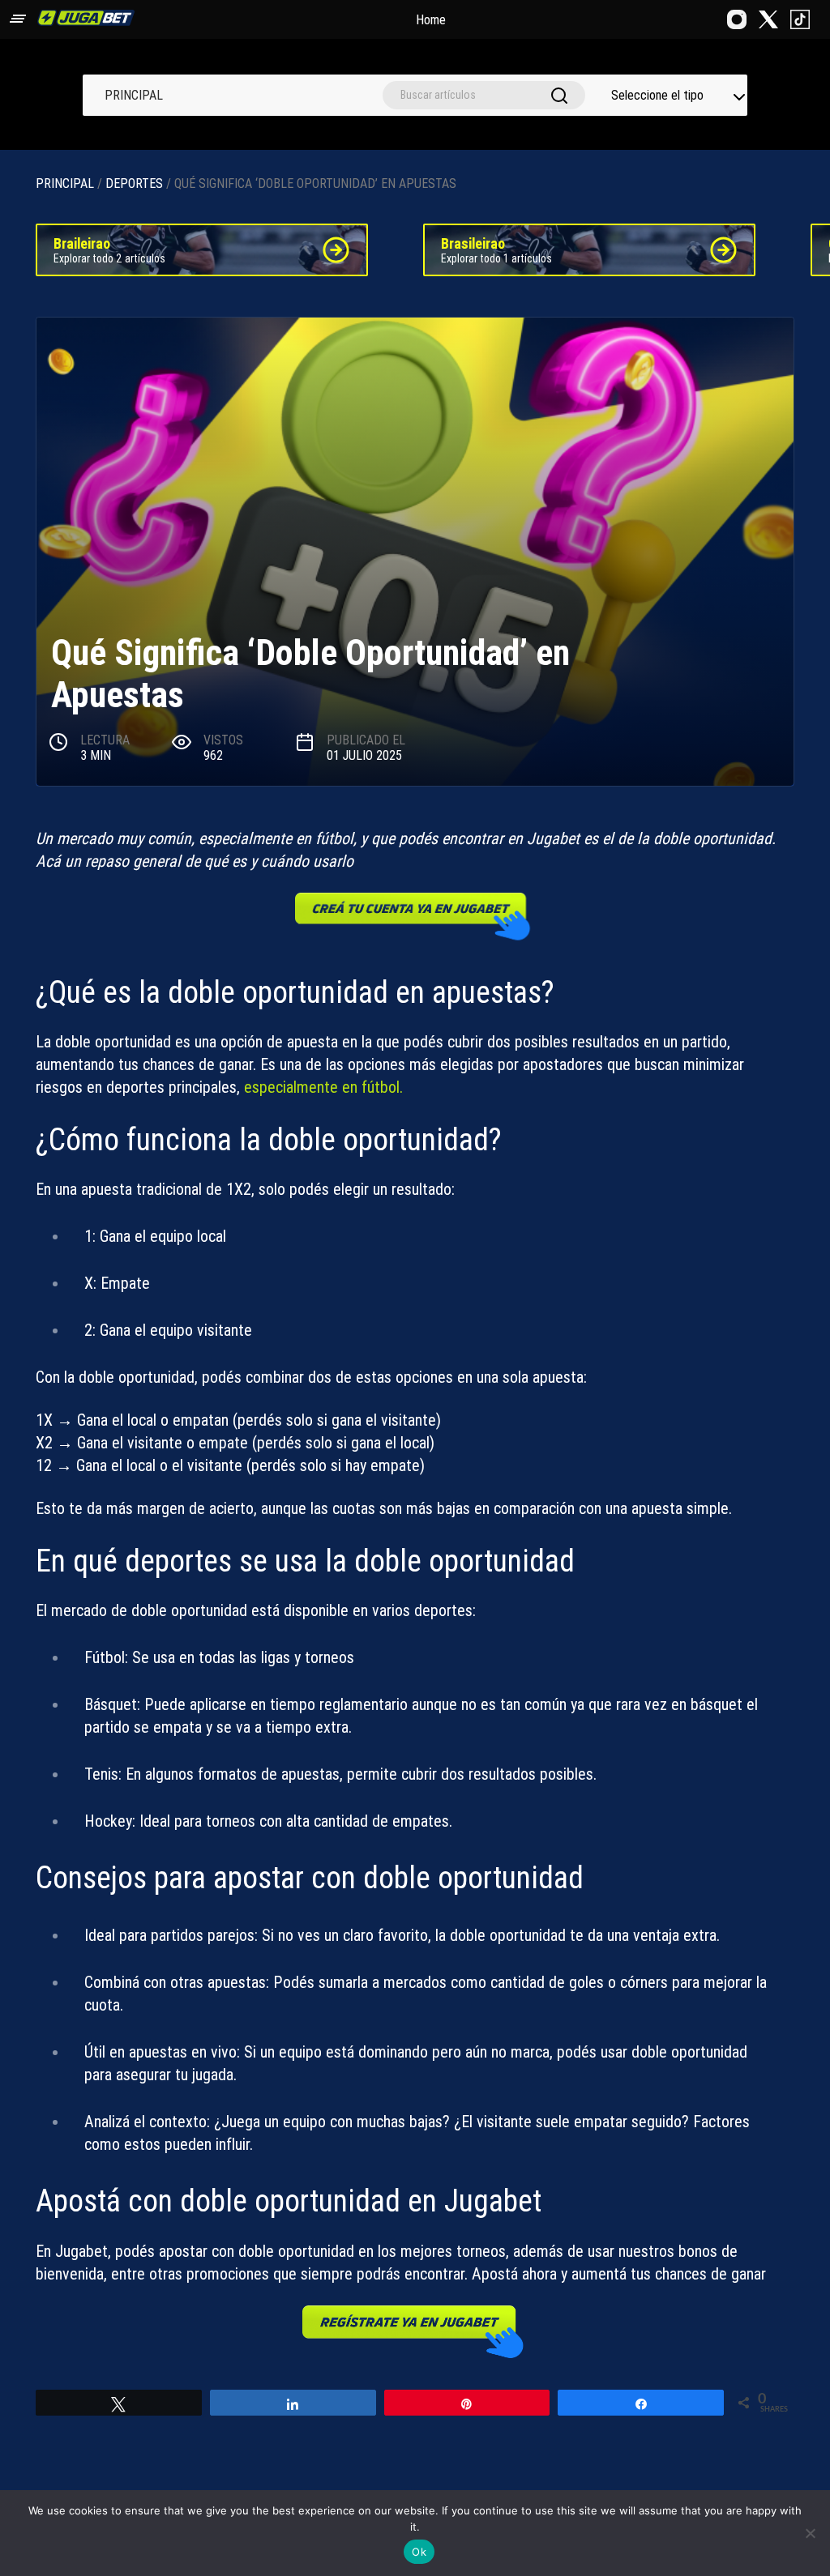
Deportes (134, 183)
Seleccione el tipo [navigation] (657, 95)
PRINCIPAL (134, 95)
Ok (419, 2552)
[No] (810, 2533)
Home (431, 20)
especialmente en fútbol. (325, 1087)
